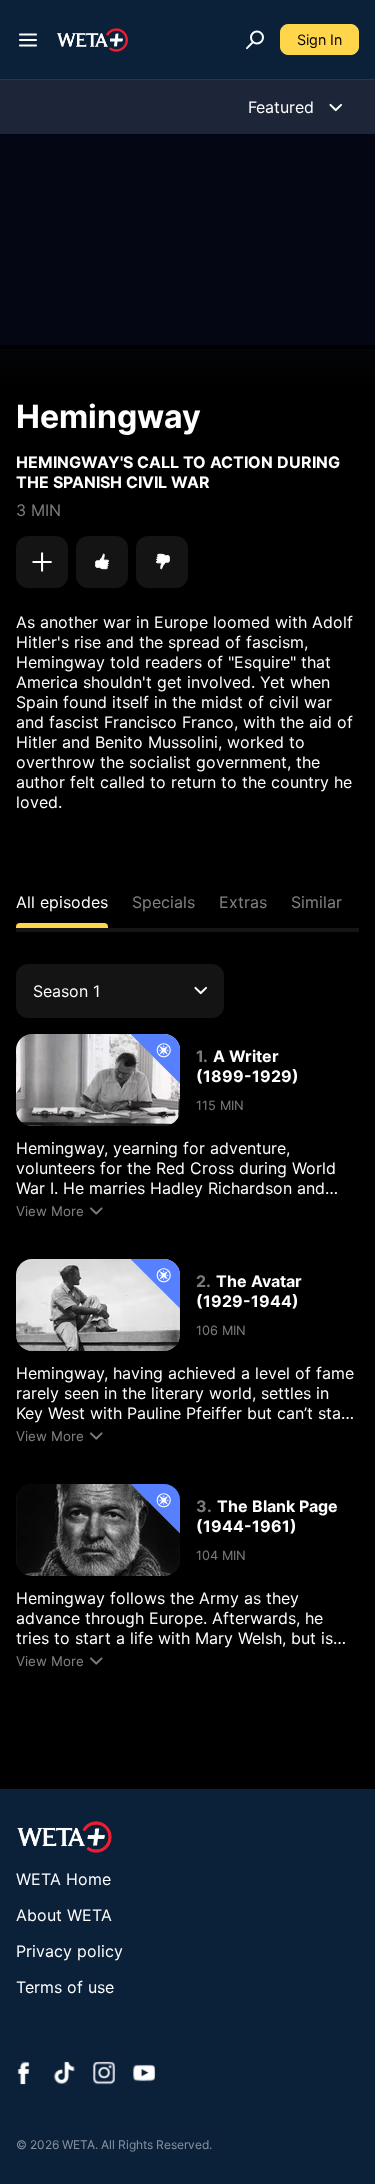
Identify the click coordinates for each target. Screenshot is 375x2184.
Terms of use (65, 1987)
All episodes (62, 902)
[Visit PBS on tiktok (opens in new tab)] (64, 2075)
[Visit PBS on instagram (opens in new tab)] (104, 2075)
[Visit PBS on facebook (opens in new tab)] (24, 2075)
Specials (163, 902)
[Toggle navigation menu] (28, 40)
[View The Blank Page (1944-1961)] (98, 1530)
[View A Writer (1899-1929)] (98, 1080)
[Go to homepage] (92, 40)
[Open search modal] (255, 40)
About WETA (64, 1915)
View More (50, 1211)
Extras (243, 902)
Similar (316, 902)
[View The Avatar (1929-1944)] (98, 1305)
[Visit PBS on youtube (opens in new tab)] (144, 2075)
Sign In (319, 39)
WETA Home (63, 1879)
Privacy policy (69, 1951)
